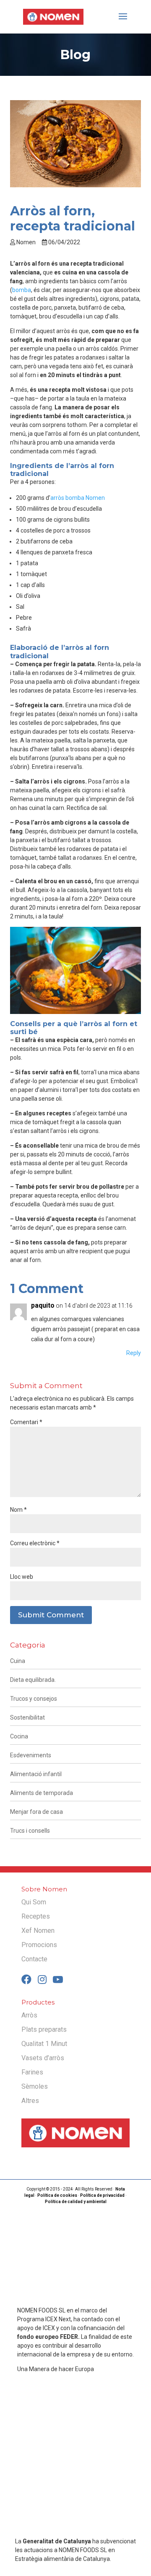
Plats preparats (44, 2029)
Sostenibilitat (27, 1717)
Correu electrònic (35, 1543)
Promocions (39, 1945)
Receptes (36, 1916)
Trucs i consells (30, 1831)
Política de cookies (57, 2195)
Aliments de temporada (42, 1793)
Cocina (19, 1736)
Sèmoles (35, 2086)
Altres (30, 2101)
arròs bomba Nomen (78, 498)
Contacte (34, 1959)
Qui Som (34, 1902)
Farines (32, 2072)
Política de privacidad (102, 2195)
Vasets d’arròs (43, 2058)
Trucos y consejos (34, 1699)
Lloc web (22, 1577)
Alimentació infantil (36, 1774)
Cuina (18, 1661)
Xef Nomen (38, 1931)
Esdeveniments (31, 1755)
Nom (18, 1510)
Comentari (26, 1422)
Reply (134, 1353)
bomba (22, 290)
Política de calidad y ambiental (76, 2202)
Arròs (29, 2015)
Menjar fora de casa (36, 1812)
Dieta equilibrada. (33, 1680)
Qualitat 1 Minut (44, 2044)
